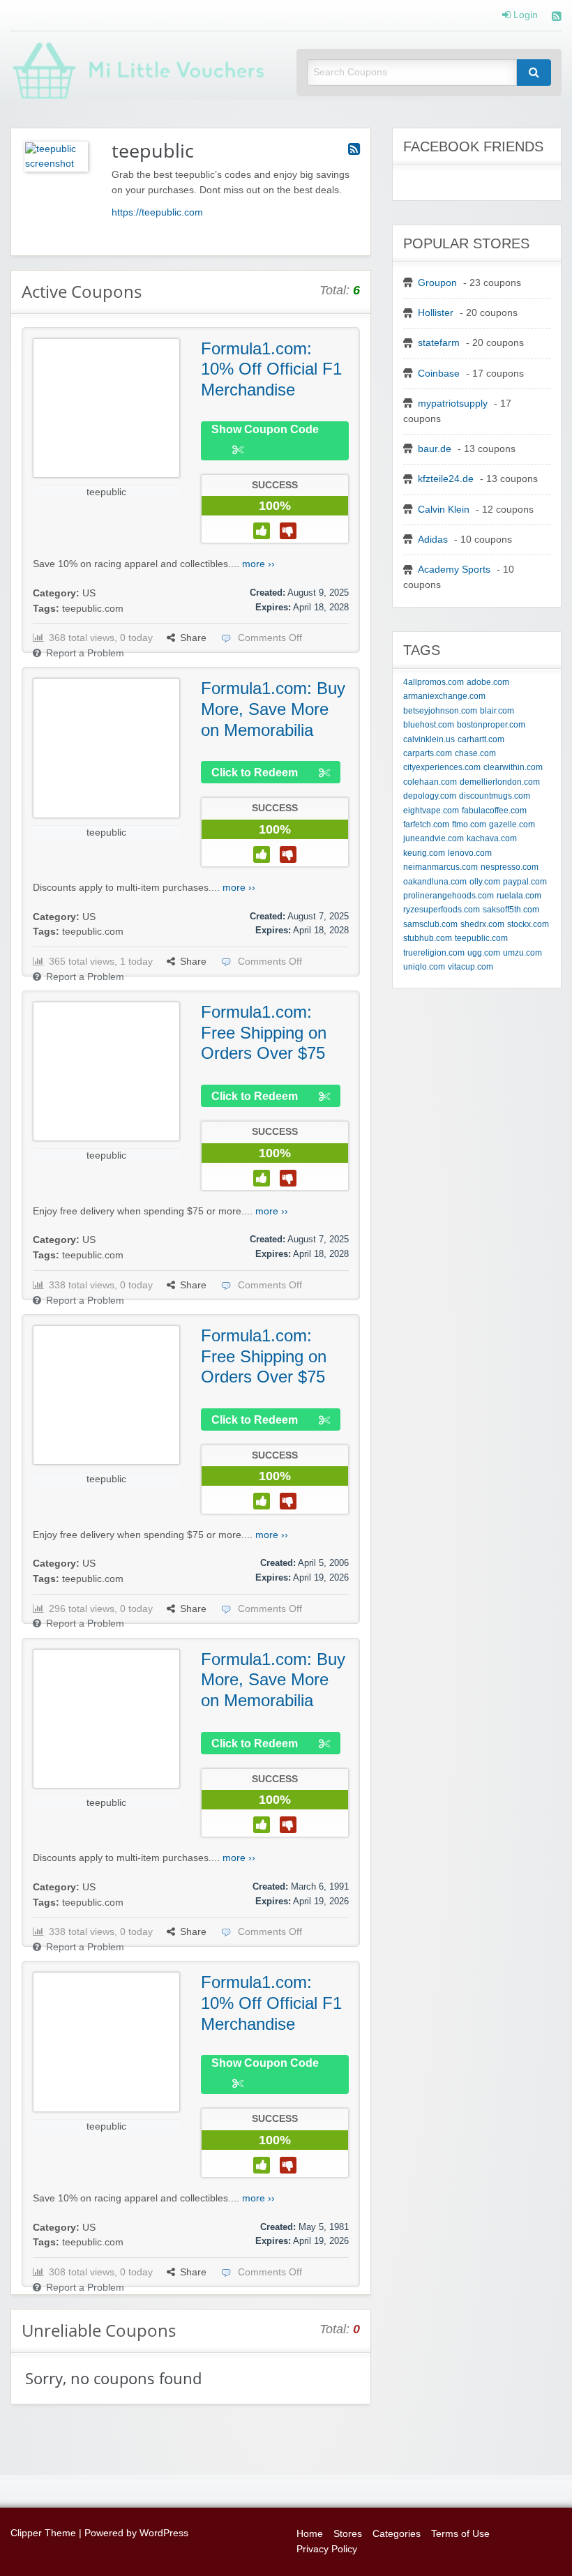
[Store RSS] (354, 149)
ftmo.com (469, 824)
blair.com (497, 711)
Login (524, 15)
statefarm (439, 343)
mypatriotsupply (453, 404)
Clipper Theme (43, 2533)
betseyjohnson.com (440, 711)
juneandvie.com (434, 838)
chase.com (475, 753)
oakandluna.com (435, 882)
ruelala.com (519, 896)
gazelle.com (512, 824)
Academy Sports (454, 570)
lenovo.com (470, 853)
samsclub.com (430, 924)
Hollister (436, 313)
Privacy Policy (327, 2549)
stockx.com (528, 924)
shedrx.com (482, 924)
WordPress (164, 2533)
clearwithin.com (513, 767)
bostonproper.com (491, 725)
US (89, 593)
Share (193, 638)
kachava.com (492, 838)
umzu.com (522, 953)
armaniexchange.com (444, 696)
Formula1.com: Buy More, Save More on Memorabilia (273, 709)
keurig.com (424, 853)
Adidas (433, 540)
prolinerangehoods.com (449, 896)
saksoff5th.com (511, 910)
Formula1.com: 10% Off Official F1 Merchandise (271, 369)
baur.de (435, 449)
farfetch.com (426, 824)
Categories (397, 2534)
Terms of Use (460, 2534)
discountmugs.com (495, 796)
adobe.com (488, 682)
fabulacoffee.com (494, 811)
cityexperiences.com (442, 767)
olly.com (485, 882)
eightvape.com (431, 811)
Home (310, 2534)
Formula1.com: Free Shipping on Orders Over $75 (264, 1032)
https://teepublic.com (157, 212)
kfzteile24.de (446, 479)
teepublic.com (93, 609)
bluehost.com (429, 725)
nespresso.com (510, 867)
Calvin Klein (444, 510)
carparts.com (428, 753)
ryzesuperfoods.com (442, 910)
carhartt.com (481, 739)
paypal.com (525, 882)
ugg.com (484, 953)
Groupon (437, 283)
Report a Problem (85, 653)
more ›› (258, 564)
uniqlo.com (424, 967)
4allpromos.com (434, 682)
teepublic (106, 492)
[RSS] (557, 18)
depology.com (430, 796)
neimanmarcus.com (441, 867)
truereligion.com (434, 953)
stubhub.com (428, 938)
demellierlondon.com (500, 782)
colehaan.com (430, 782)
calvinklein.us (429, 739)
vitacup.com (471, 967)
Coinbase (439, 374)
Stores (348, 2534)
